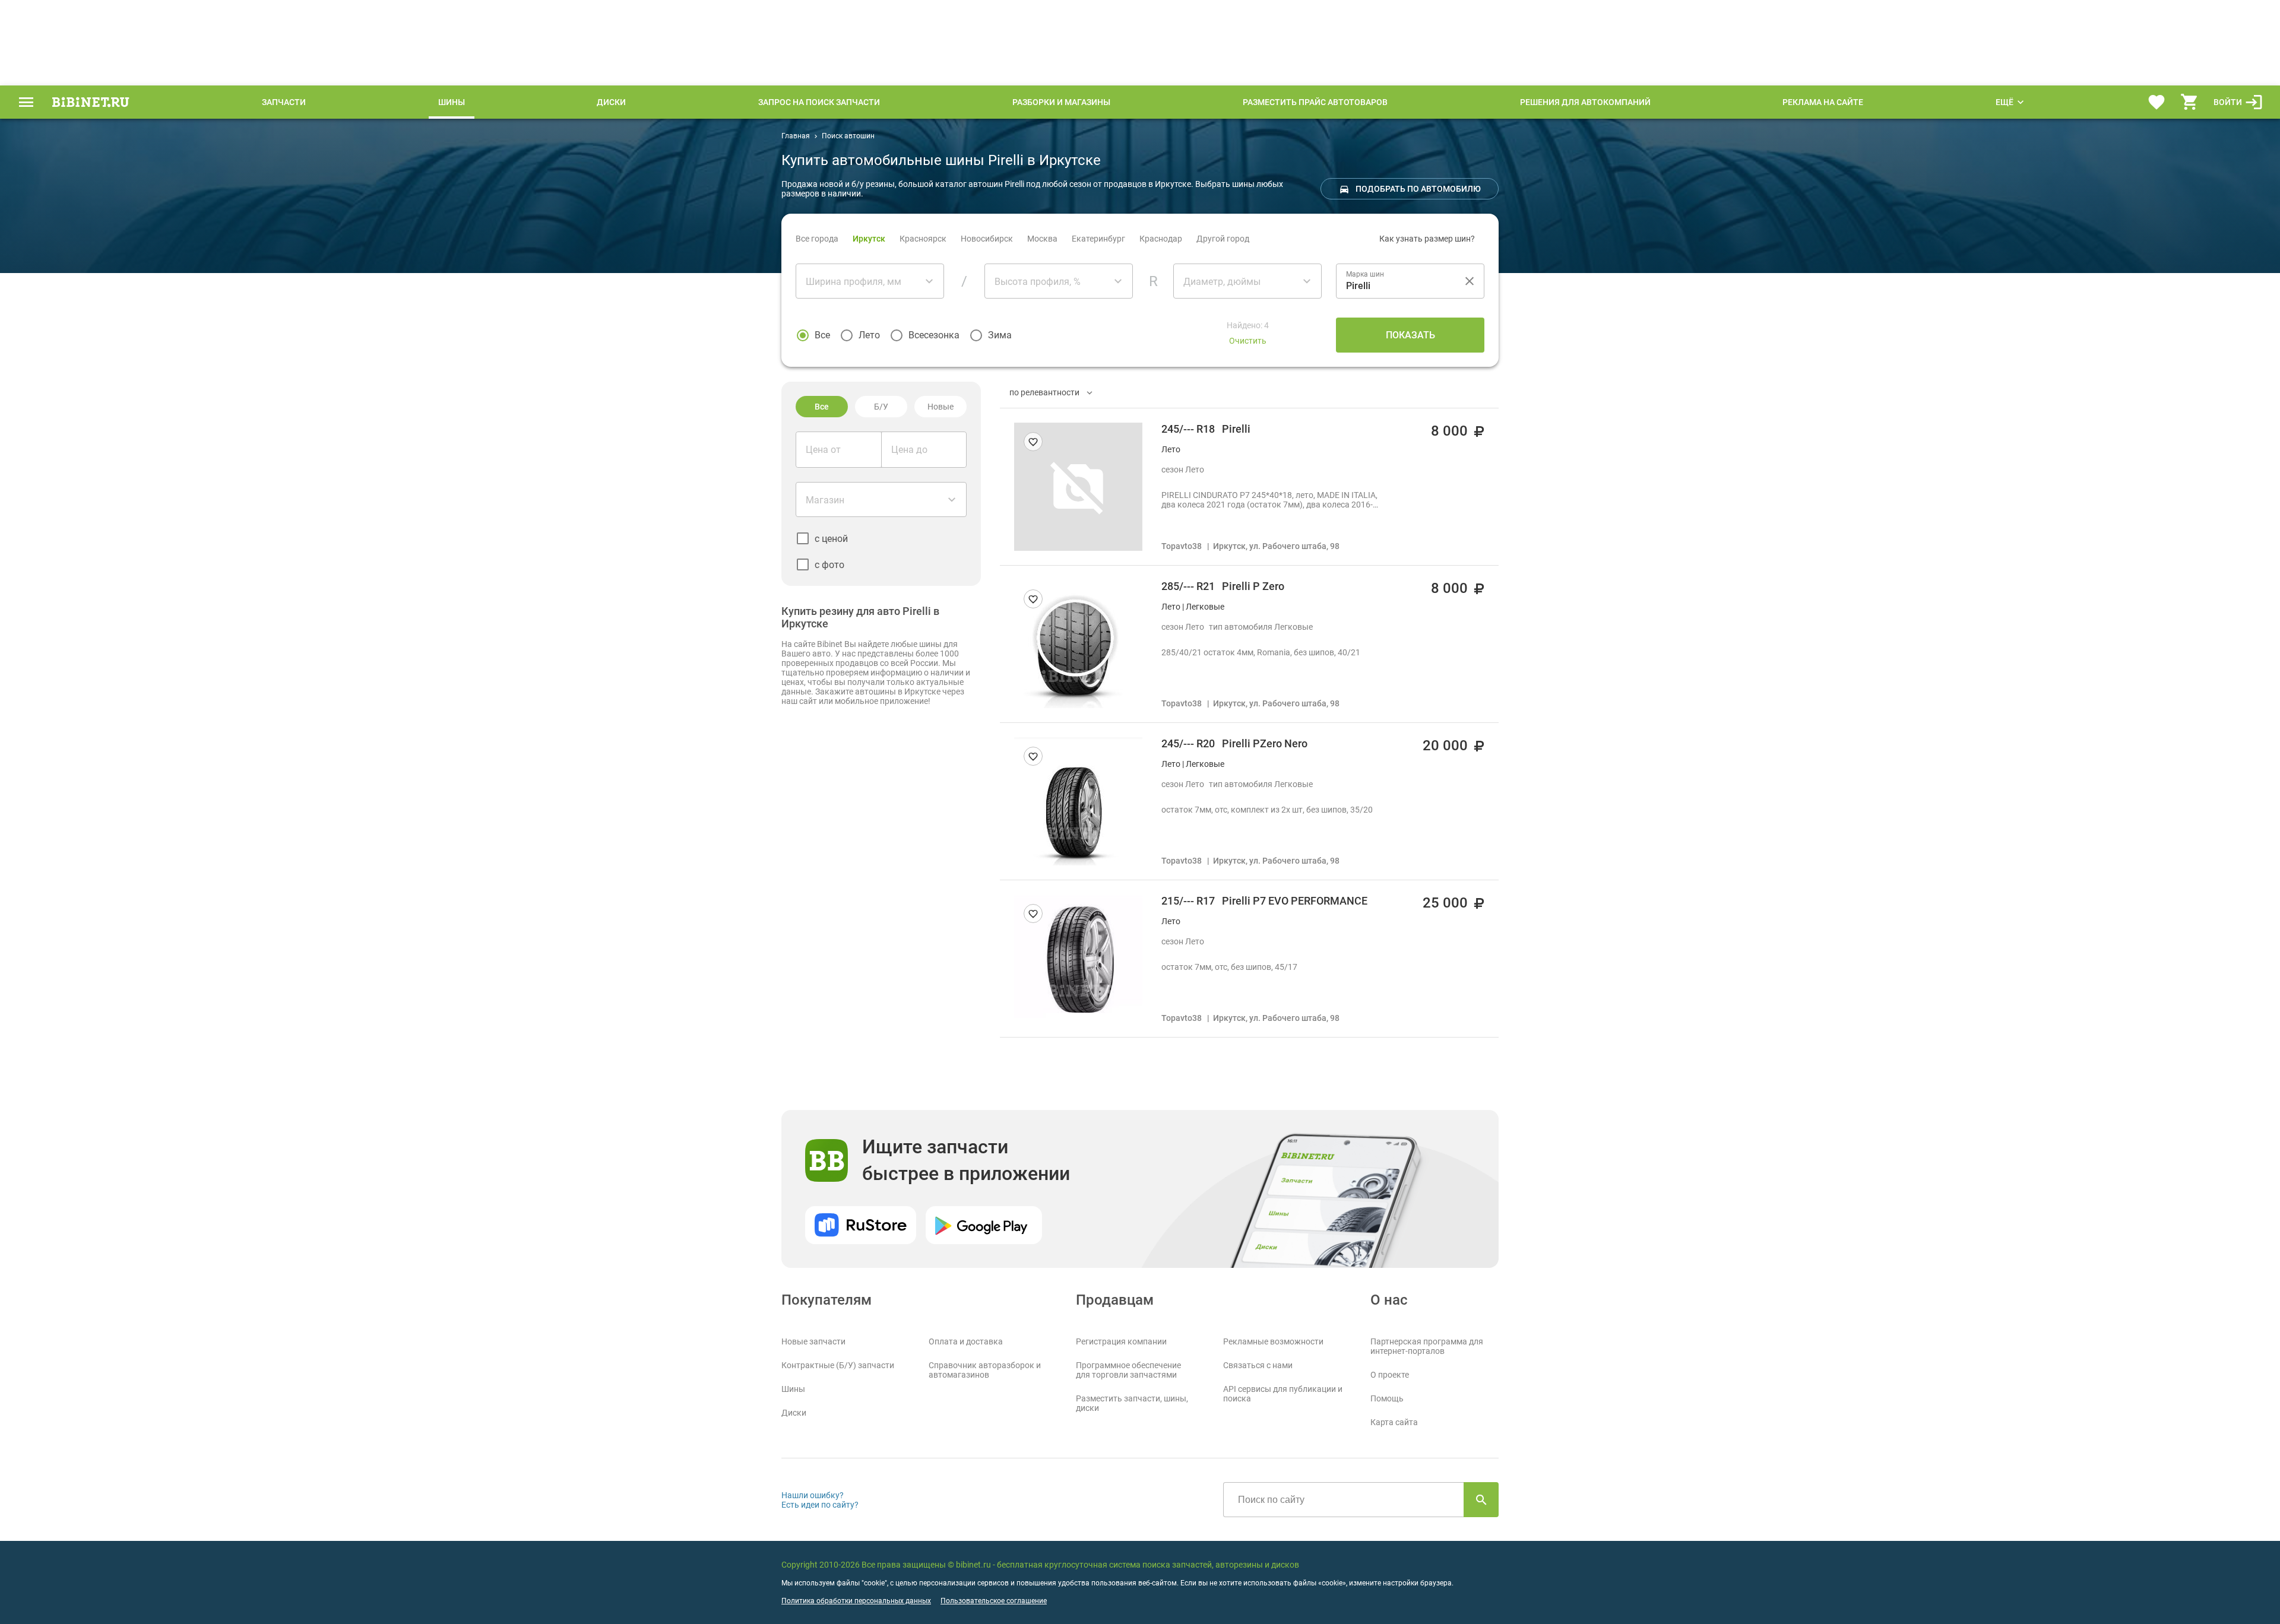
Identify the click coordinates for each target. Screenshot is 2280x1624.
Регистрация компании (1121, 1341)
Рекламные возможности (1273, 1341)
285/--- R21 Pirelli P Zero (1223, 586)
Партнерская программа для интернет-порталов (1427, 1346)
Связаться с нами (1258, 1365)
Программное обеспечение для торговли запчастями (1128, 1370)
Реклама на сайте (1823, 102)
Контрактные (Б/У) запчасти (838, 1365)
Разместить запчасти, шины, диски (1132, 1403)
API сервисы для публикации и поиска (1283, 1394)
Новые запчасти (813, 1341)
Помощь (1387, 1398)
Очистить (1248, 341)
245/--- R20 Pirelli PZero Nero (1234, 743)
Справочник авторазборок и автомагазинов (985, 1370)
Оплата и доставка (966, 1341)
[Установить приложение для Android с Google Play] (984, 1225)
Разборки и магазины (1061, 102)
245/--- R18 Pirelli (1206, 429)
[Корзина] (2190, 102)
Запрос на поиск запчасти (819, 102)
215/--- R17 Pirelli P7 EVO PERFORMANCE (1264, 901)
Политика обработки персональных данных (856, 1601)
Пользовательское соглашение (994, 1601)
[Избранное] (2156, 102)
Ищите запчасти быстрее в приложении (966, 1160)
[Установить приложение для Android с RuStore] (861, 1225)
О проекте (1390, 1375)
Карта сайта (1394, 1422)
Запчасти (284, 102)
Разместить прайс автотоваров (1315, 102)
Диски (611, 102)
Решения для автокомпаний (1585, 102)
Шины (452, 102)
